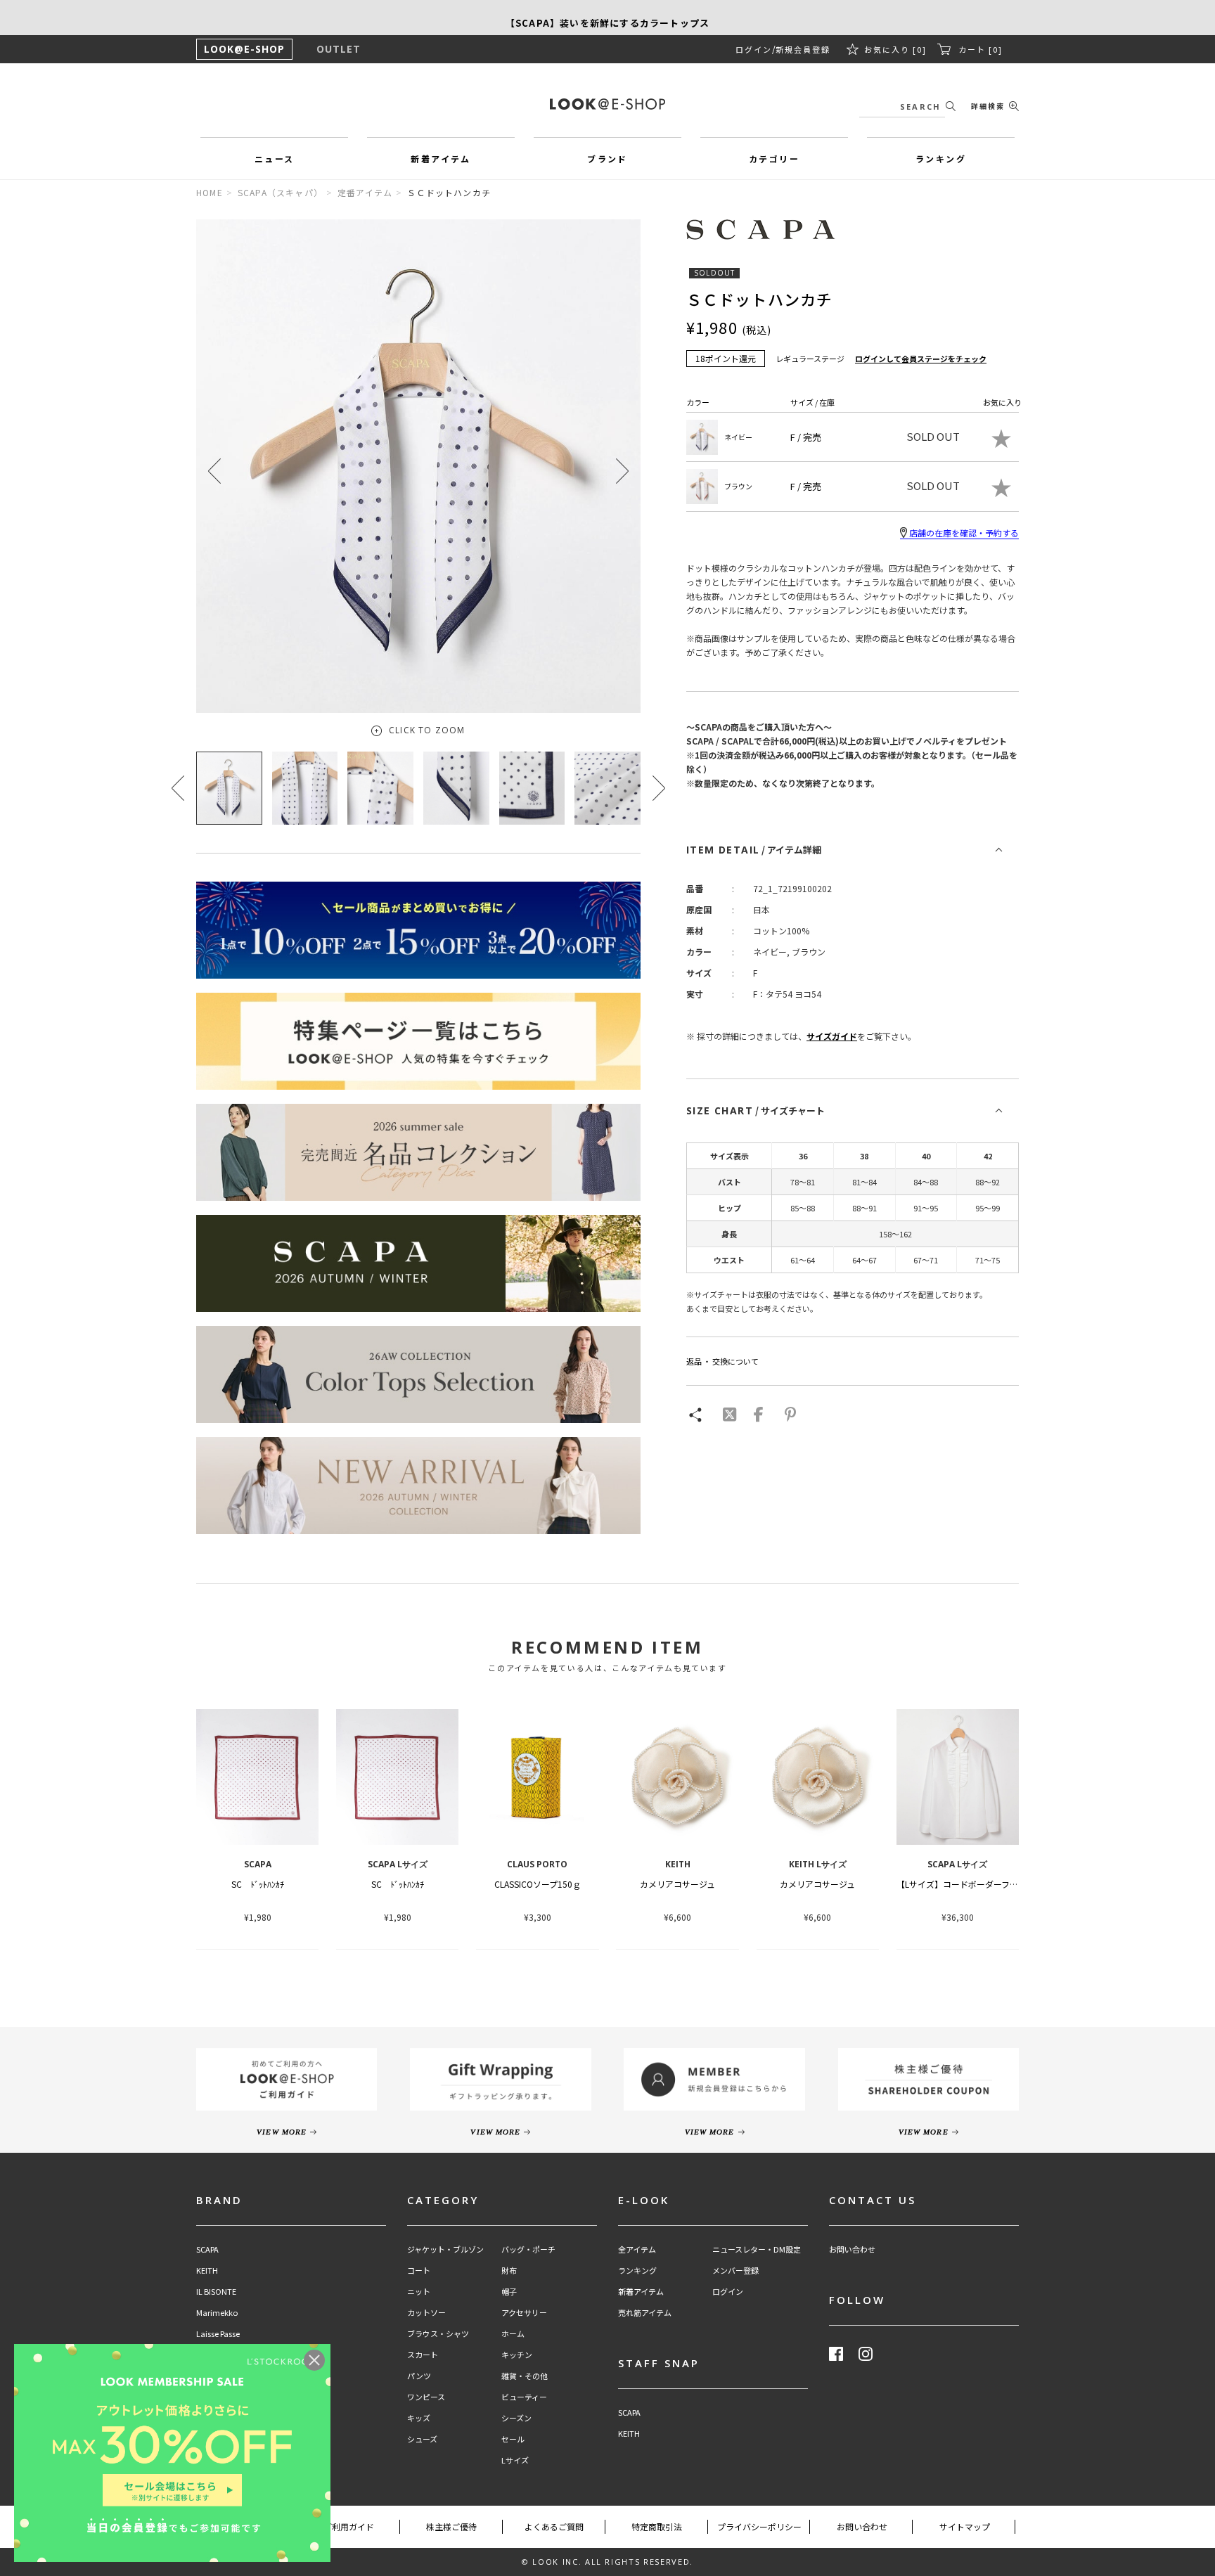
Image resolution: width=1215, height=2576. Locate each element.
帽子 (509, 2292)
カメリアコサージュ (677, 1884)
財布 (509, 2271)
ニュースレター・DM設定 (757, 2249)
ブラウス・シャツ (438, 2334)
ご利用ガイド (349, 2526)
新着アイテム (641, 2292)
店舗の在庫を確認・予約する (964, 533)
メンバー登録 (735, 2271)
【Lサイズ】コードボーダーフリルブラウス (978, 1884)
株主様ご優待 (451, 2526)
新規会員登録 (803, 49)
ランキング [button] (941, 159)
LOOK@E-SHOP (244, 49)
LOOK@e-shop (607, 104)
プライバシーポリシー (759, 2526)
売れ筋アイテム (645, 2313)
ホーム (513, 2334)
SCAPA (207, 2249)
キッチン (517, 2355)
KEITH (207, 2271)
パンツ (419, 2376)
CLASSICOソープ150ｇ (538, 1884)
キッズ (419, 2418)
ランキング (637, 2271)
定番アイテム (365, 192)
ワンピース (426, 2397)
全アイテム (637, 2249)
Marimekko (217, 2313)
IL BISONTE (216, 2292)
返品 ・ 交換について (722, 1361)
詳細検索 (988, 106)
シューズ (422, 2439)
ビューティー (524, 2397)
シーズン (516, 2418)
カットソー (426, 2313)
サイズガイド (832, 1036)
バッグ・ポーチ (528, 2249)
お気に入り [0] (895, 49)
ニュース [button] (275, 159)
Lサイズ (515, 2460)
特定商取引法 (657, 2526)
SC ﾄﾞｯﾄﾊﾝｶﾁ (258, 1884)
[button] (622, 471)
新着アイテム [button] (441, 159)
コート (419, 2271)
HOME (210, 192)
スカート (423, 2355)
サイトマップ (965, 2526)
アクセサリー (524, 2313)
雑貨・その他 (525, 2376)
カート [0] (981, 49)
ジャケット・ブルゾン (445, 2249)
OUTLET (339, 49)
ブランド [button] (607, 159)
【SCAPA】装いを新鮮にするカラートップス (607, 17)
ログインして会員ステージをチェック (921, 359)
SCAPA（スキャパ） (280, 192)
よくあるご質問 (554, 2526)
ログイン (754, 49)
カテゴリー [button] (774, 159)
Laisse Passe (218, 2334)
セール (513, 2439)
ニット (419, 2292)
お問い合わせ (852, 2249)
